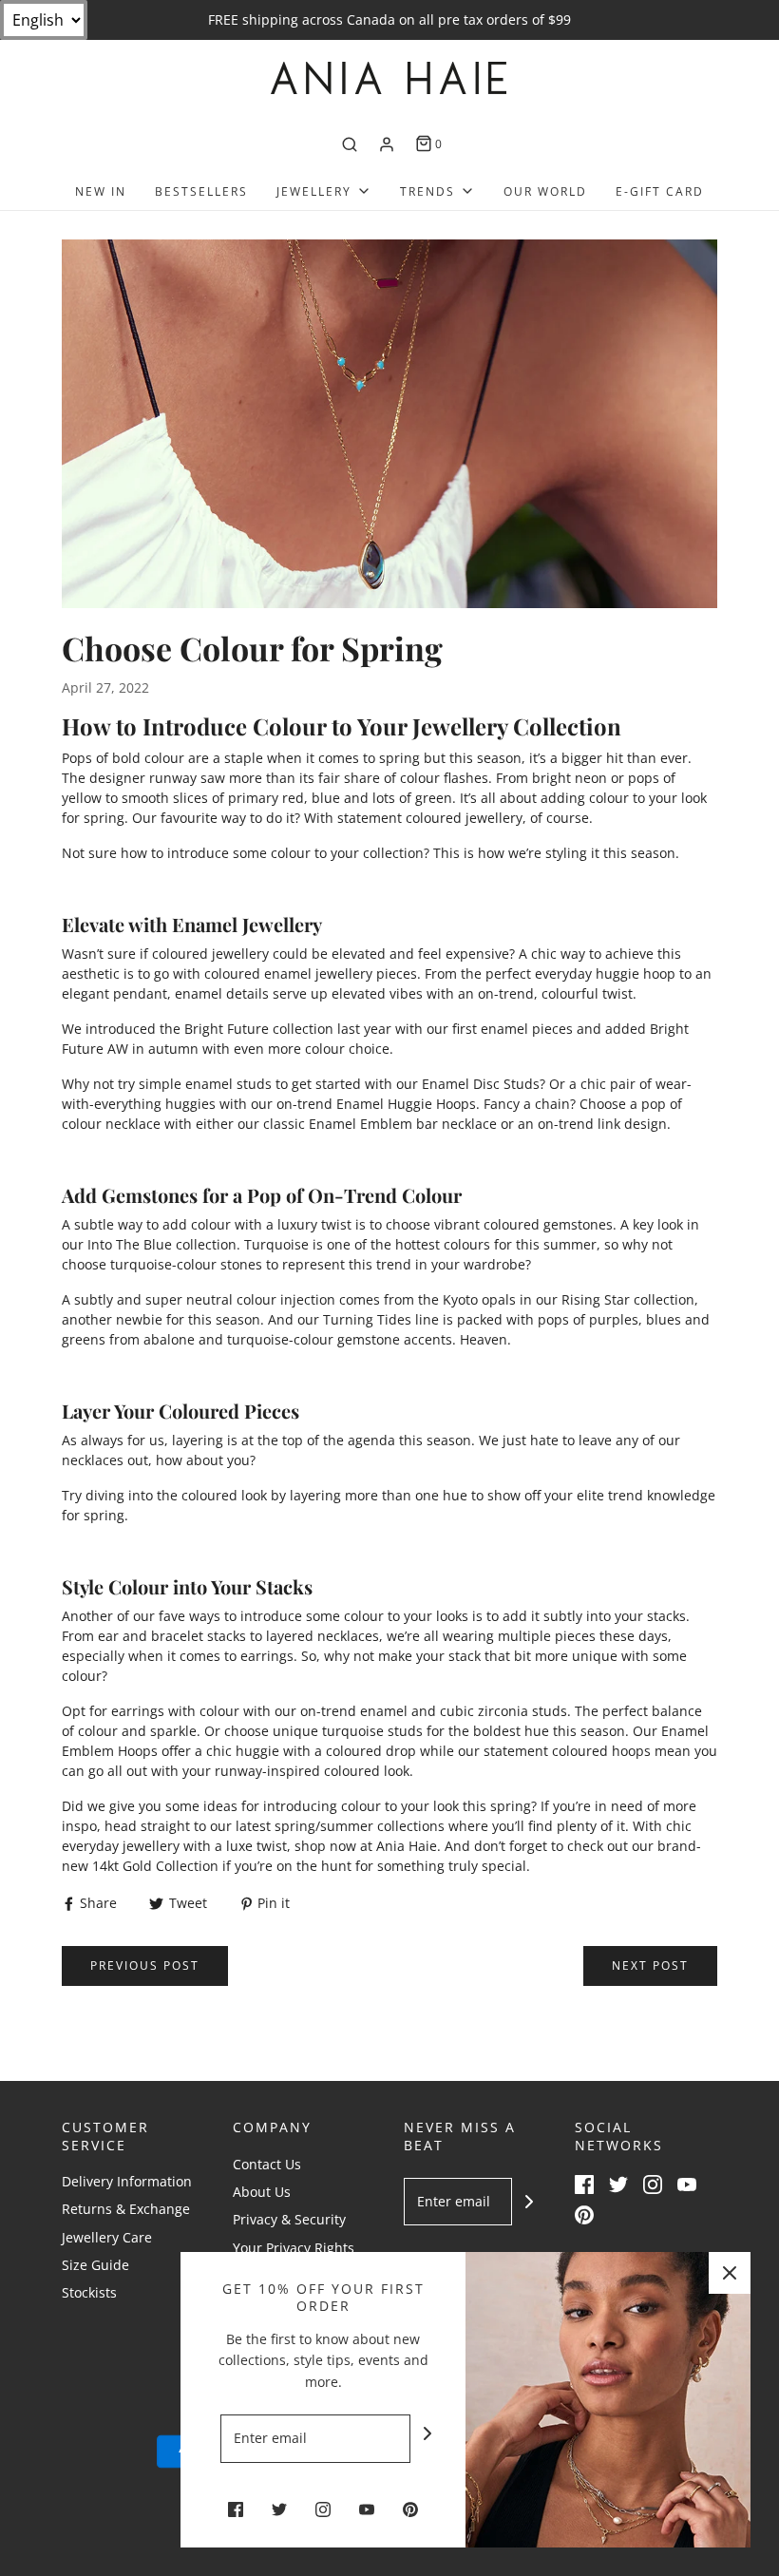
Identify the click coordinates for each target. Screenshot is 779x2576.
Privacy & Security (289, 2219)
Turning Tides (367, 1319)
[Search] (350, 144)
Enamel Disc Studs (481, 1084)
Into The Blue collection (162, 1244)
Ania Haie (407, 1846)
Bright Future (227, 1029)
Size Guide (95, 2265)
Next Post (650, 1965)
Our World (545, 191)
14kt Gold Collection (155, 1866)
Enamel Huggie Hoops (406, 1104)
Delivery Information (127, 2181)
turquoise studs (372, 1731)
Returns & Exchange (126, 2209)
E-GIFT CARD (660, 191)
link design (632, 1124)
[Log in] (387, 144)
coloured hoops (601, 1751)
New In (101, 191)
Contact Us (267, 2164)
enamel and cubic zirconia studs (464, 1711)
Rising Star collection (628, 1299)
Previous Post (145, 1965)
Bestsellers (201, 191)
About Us (262, 2192)
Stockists (89, 2292)
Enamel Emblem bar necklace (403, 1124)
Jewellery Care (107, 2237)
